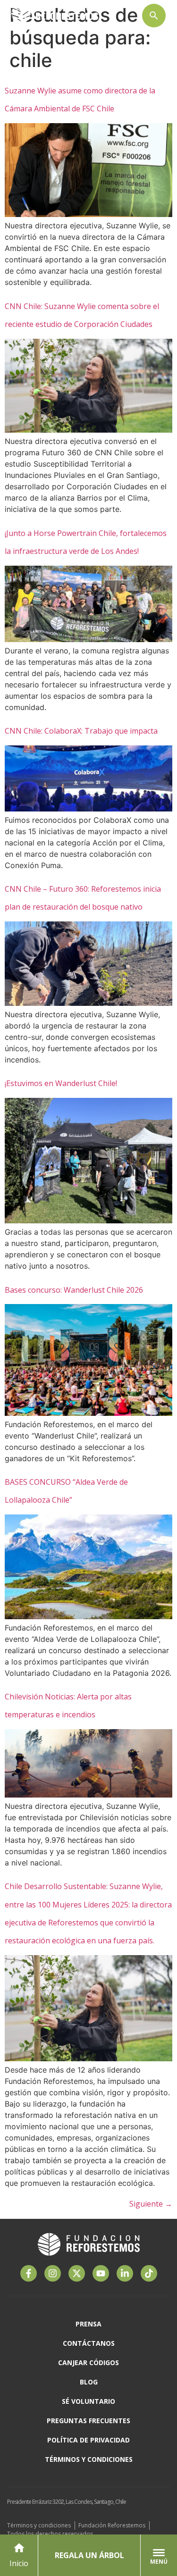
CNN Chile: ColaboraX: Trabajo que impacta (81, 731)
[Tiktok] (149, 2273)
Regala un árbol (89, 2555)
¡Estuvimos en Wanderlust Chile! (61, 1083)
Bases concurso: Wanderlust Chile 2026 (74, 1290)
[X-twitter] (77, 2273)
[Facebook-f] (29, 2273)
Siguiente (151, 2204)
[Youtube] (101, 2273)
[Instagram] (53, 2273)
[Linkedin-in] (125, 2273)
